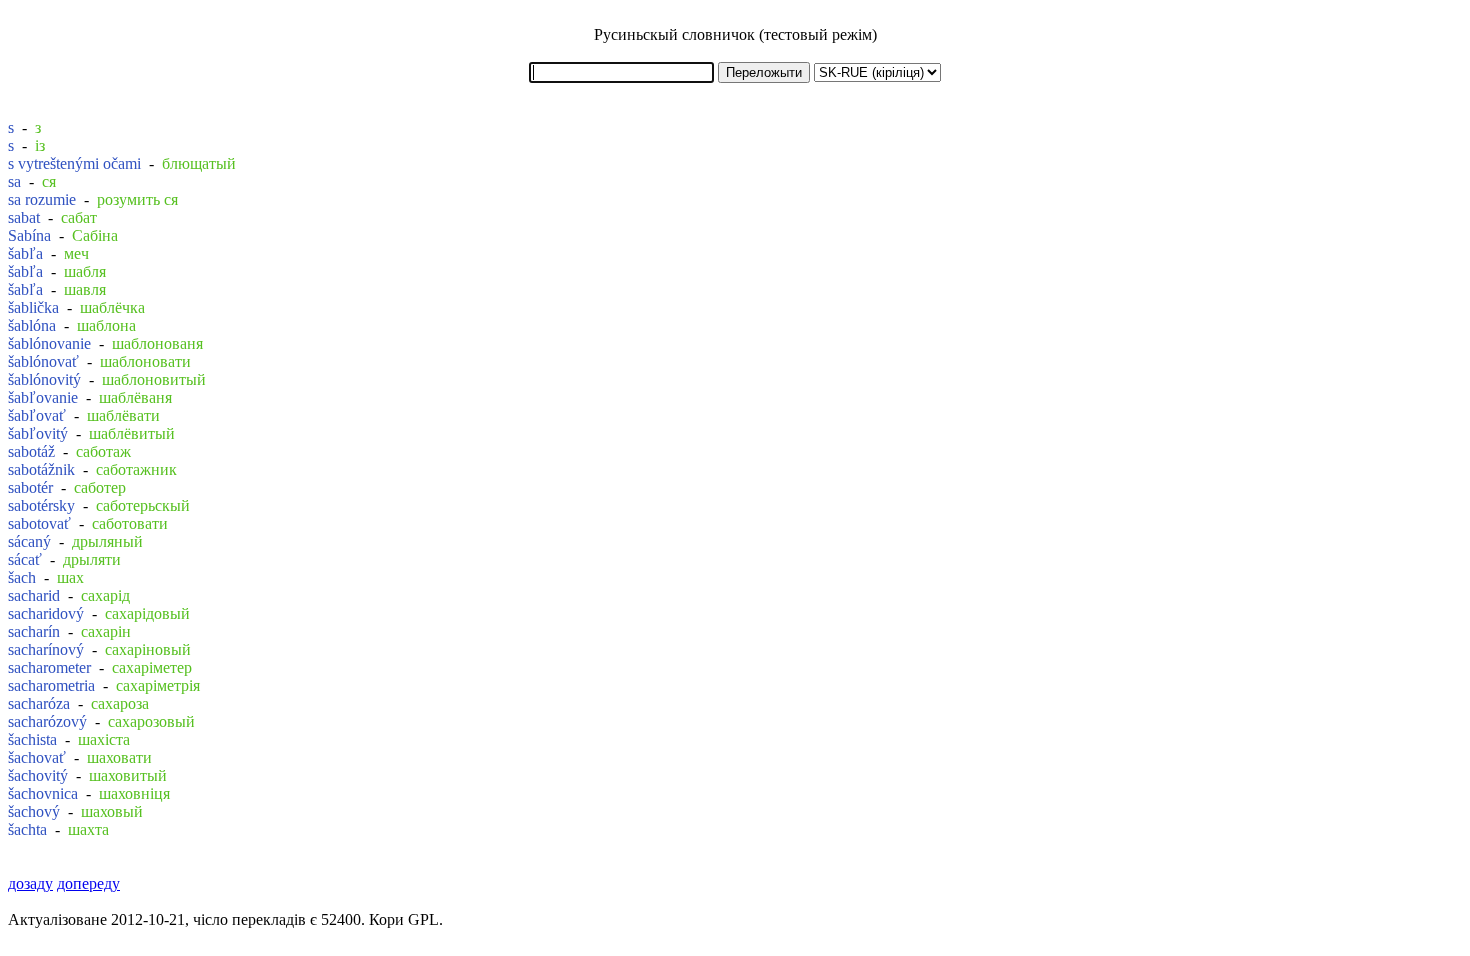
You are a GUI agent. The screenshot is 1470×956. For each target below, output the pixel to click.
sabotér (30, 487)
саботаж (103, 451)
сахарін (106, 631)
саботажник (136, 469)
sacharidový (46, 613)
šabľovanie (43, 397)
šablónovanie (49, 343)
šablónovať (43, 361)
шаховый (112, 811)
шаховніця (134, 793)
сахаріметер (152, 667)
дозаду (30, 883)
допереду (88, 883)
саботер (100, 487)
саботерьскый (143, 505)
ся (49, 181)
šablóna (32, 325)
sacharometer (49, 667)
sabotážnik (41, 469)
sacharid (34, 595)
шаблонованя (157, 343)
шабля (85, 271)
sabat (24, 217)
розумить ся (137, 199)
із (40, 145)
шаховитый (128, 775)
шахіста (104, 739)
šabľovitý (38, 433)
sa (14, 181)
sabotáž (31, 451)
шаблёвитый (132, 433)
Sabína (29, 235)
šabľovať (37, 415)
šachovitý (38, 775)
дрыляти (92, 559)
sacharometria (51, 685)
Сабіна (95, 235)
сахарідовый (147, 613)
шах (70, 577)
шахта (88, 829)
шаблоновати (145, 361)
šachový (34, 811)
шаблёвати (123, 415)
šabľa (25, 253)
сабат (79, 217)
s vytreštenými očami (74, 163)
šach (22, 577)
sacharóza (39, 703)
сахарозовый (151, 721)
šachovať (37, 757)
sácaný (29, 541)
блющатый (199, 163)
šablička (33, 307)
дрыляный (107, 541)
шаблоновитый (154, 379)
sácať (25, 559)
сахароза (120, 703)
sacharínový (46, 649)
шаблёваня (135, 397)
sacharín (34, 631)
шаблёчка (112, 307)
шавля (85, 289)
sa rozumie (42, 199)
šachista (32, 739)
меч (76, 253)
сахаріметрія (158, 685)
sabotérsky (41, 505)
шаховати (119, 757)
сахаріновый (148, 649)
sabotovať (39, 523)
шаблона (106, 325)
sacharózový (47, 721)
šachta (27, 829)
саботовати (130, 523)
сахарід (105, 595)
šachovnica (43, 793)
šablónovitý (44, 379)
